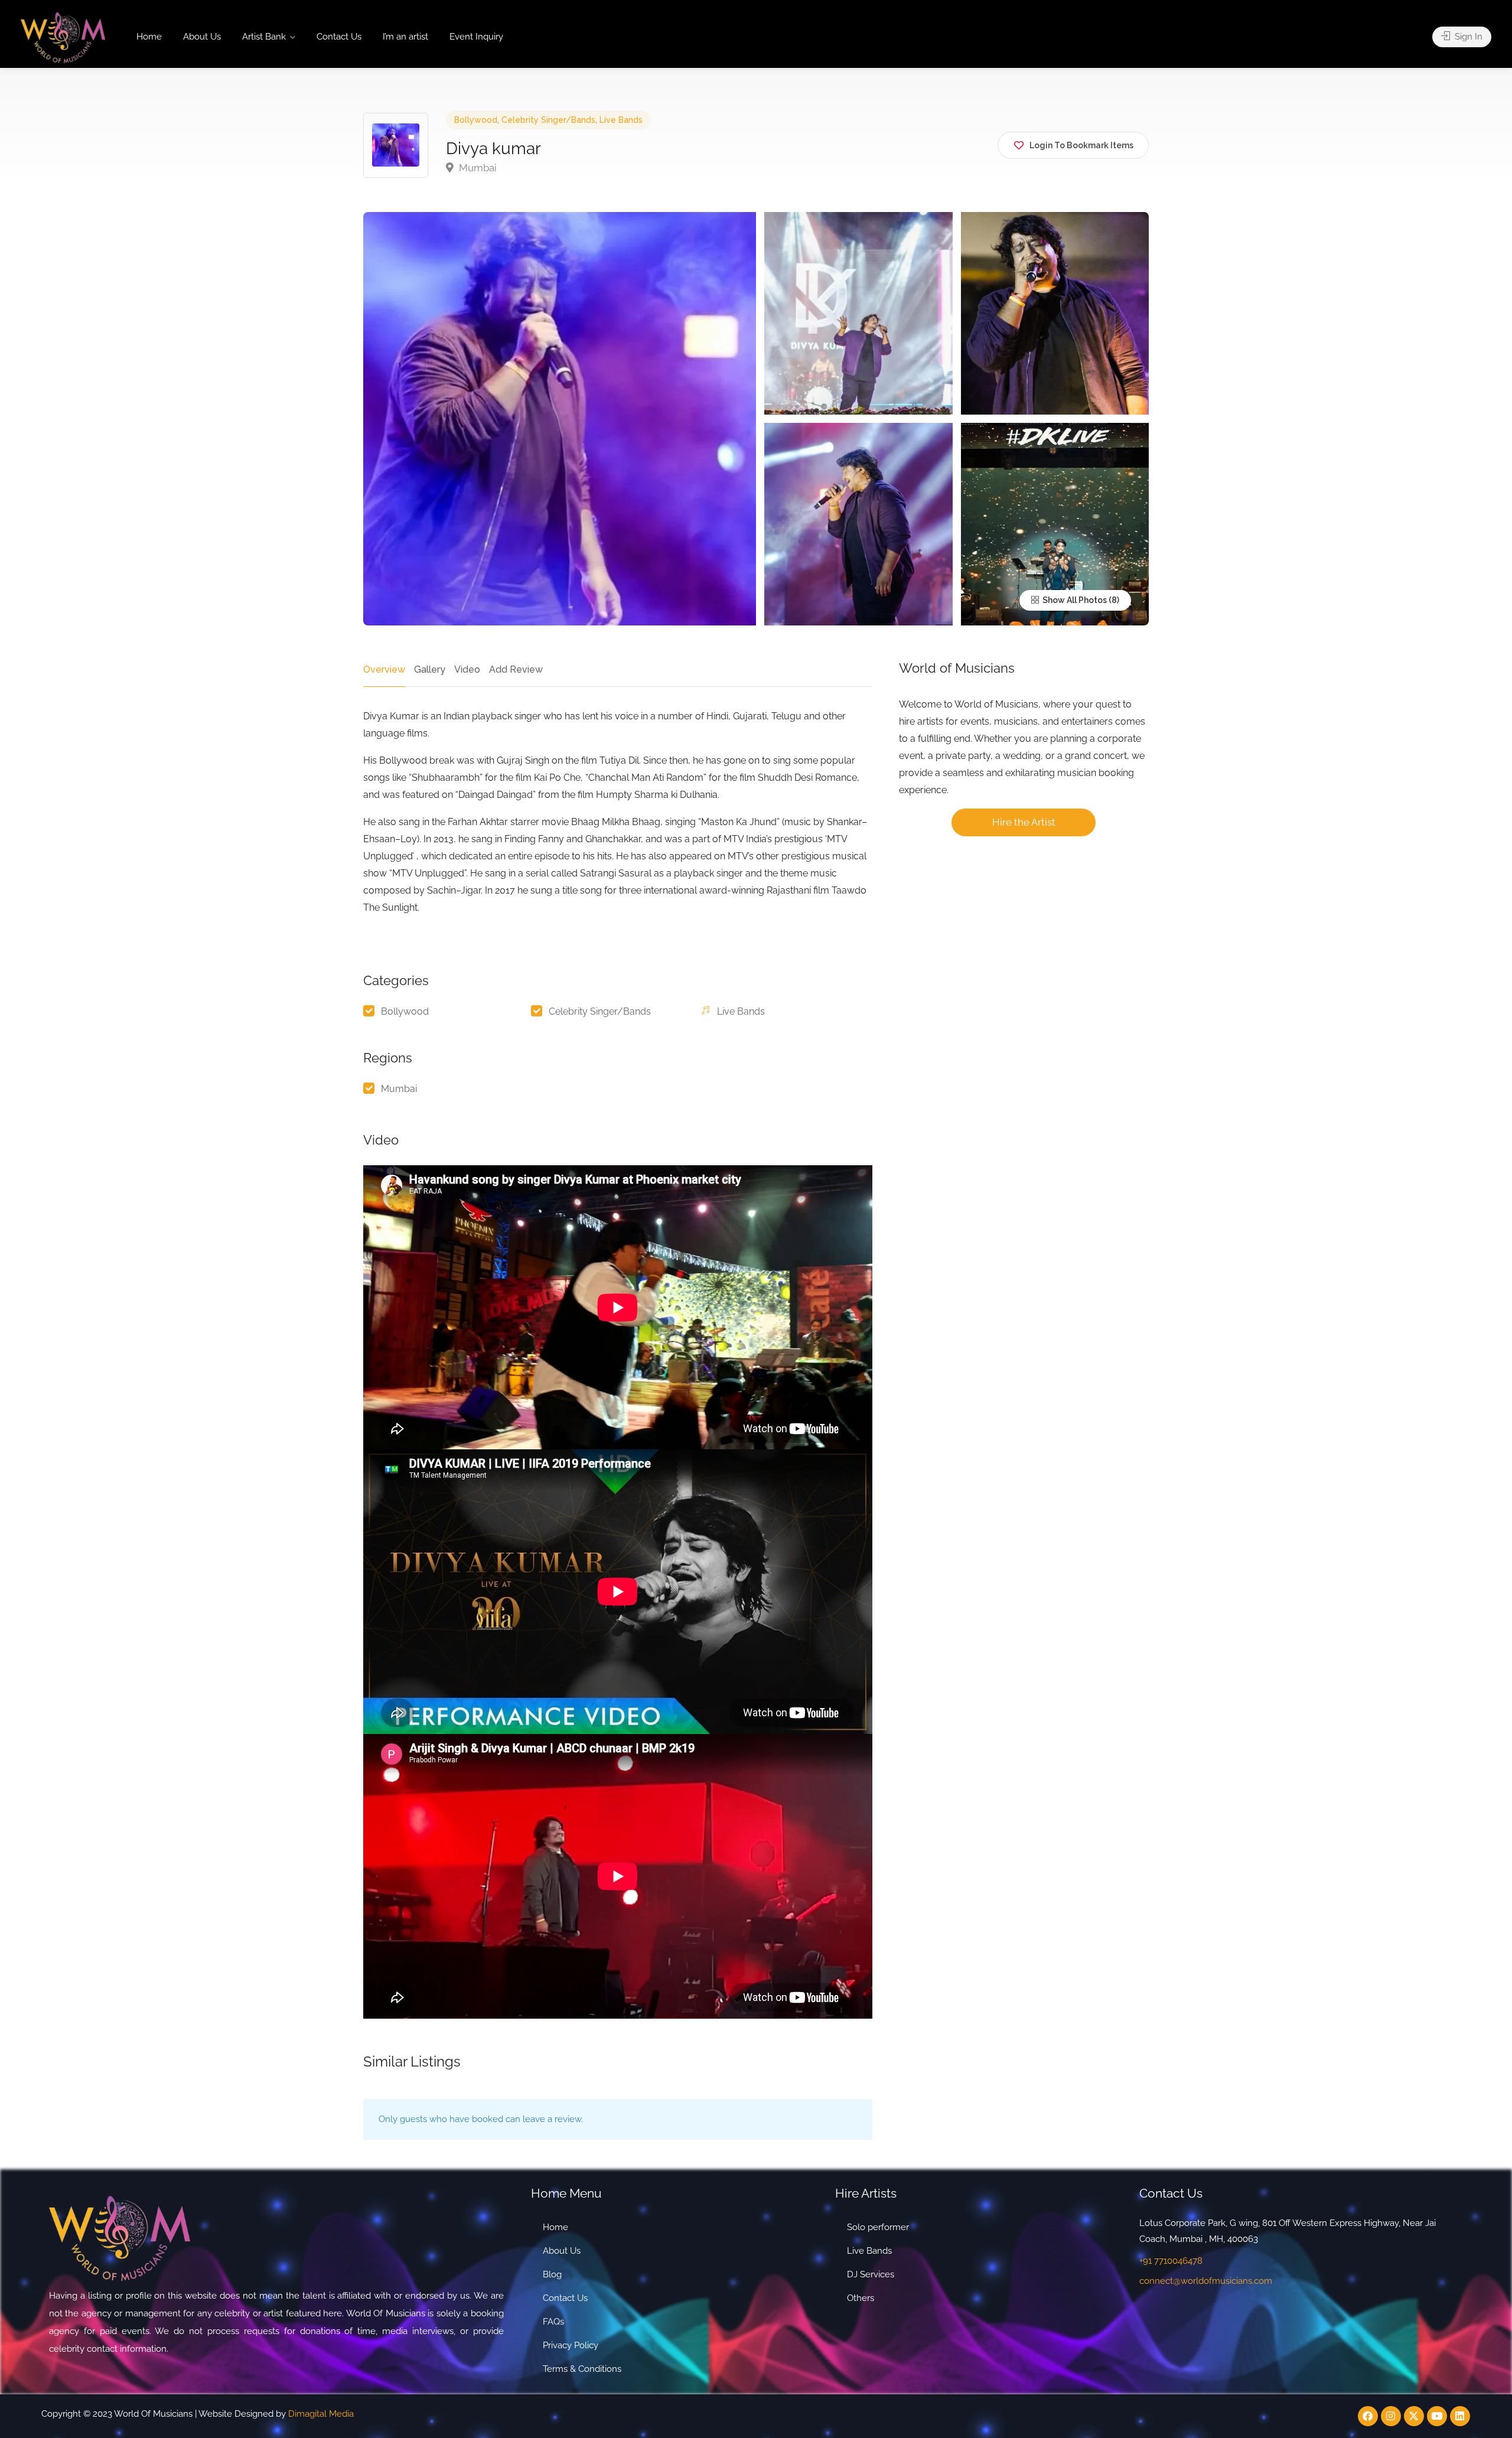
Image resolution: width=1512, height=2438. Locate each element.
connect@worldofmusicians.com (1206, 2281)
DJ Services (871, 2274)
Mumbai (477, 168)
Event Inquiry (476, 37)
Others (861, 2298)
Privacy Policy (571, 2345)
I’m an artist (405, 37)
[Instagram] (1391, 2416)
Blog (552, 2274)
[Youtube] (1437, 2416)
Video (467, 669)
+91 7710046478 (1171, 2261)
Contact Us (339, 37)
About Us (202, 37)
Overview (384, 669)
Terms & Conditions (582, 2369)
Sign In (1467, 37)
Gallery (430, 669)
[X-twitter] (1414, 2416)
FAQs (553, 2322)
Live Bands (621, 120)
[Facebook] (1368, 2416)
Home (149, 37)
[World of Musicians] (63, 37)
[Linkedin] (1460, 2416)
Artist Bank (264, 37)
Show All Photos (1074, 600)
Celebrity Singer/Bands (548, 120)
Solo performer (878, 2227)
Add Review (516, 669)
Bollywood (476, 120)
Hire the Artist (1024, 822)
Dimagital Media (321, 2414)
